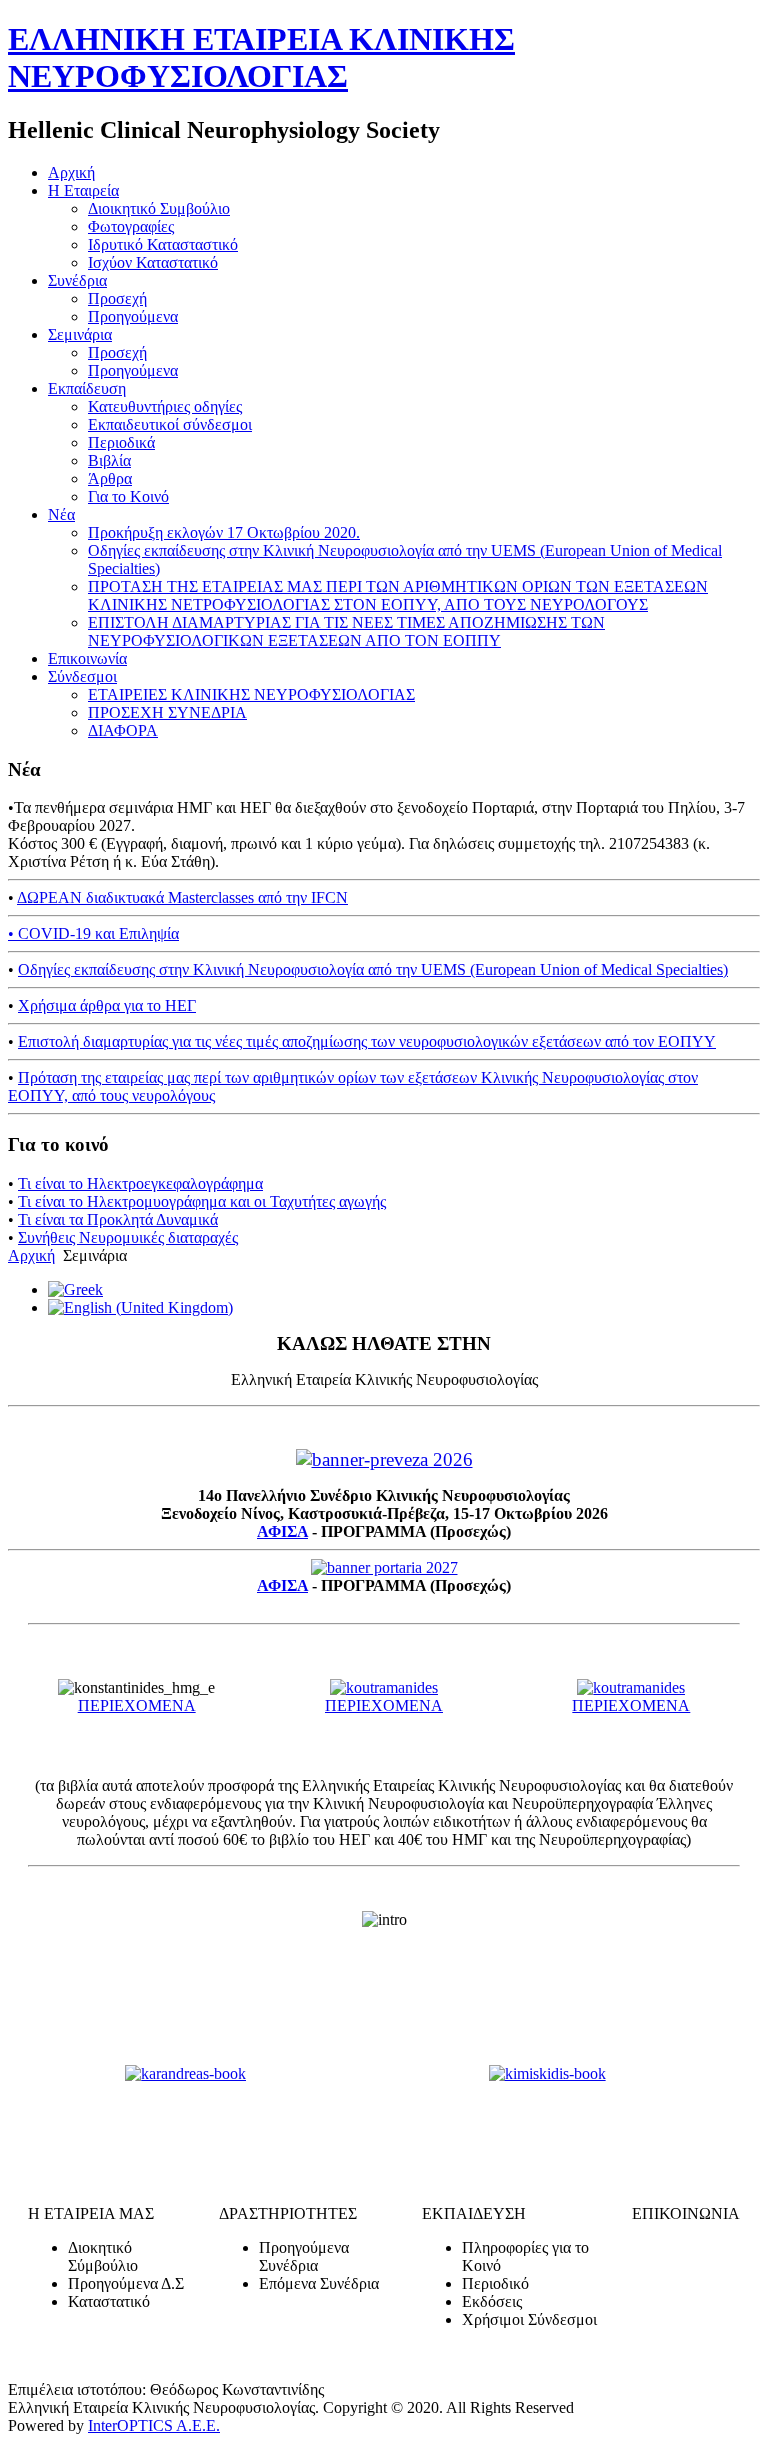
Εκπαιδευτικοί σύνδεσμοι (170, 424)
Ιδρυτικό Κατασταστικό (163, 244)
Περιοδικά (121, 442)
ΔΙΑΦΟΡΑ (123, 730)
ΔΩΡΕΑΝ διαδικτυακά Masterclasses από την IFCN (182, 897)
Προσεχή (117, 298)
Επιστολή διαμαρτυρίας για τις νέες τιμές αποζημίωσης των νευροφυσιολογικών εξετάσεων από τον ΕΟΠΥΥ (367, 1041)
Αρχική (71, 172)
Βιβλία (109, 460)
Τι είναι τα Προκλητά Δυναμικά (118, 1219)
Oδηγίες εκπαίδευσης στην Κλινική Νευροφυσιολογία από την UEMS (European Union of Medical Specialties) (373, 969)
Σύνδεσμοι (82, 676)
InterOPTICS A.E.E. (154, 2425)
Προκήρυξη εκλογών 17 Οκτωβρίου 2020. (224, 532)
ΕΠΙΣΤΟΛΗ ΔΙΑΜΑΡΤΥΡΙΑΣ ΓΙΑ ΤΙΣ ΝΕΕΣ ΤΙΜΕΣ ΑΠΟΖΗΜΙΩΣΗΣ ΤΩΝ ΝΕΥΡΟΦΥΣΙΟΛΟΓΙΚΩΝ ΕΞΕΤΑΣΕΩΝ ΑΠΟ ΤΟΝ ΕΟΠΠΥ (346, 631)
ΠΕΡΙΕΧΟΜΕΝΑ (137, 1705)
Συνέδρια (77, 280)
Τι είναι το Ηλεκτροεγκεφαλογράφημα (140, 1183)
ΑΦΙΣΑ (282, 1531)
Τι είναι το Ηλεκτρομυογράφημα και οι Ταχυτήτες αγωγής (202, 1201)
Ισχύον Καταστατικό (153, 262)
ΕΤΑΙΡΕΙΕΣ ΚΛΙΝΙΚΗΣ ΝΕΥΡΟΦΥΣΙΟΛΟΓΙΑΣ (251, 694)
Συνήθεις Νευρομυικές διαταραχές (128, 1237)
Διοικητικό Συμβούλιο (159, 208)
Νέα (61, 514)
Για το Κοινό (128, 496)
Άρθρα (110, 478)
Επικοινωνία (87, 658)
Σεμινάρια (80, 334)
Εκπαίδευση (87, 388)
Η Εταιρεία (83, 190)
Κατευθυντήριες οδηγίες (165, 406)
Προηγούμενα (133, 316)
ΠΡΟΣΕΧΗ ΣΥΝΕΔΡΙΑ (167, 712)
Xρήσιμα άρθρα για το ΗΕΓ (107, 1005)
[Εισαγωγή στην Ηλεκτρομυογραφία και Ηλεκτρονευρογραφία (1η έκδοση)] (186, 2074)
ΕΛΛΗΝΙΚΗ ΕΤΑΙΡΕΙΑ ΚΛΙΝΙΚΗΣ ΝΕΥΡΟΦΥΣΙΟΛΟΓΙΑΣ (261, 57)
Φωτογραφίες (131, 226)
